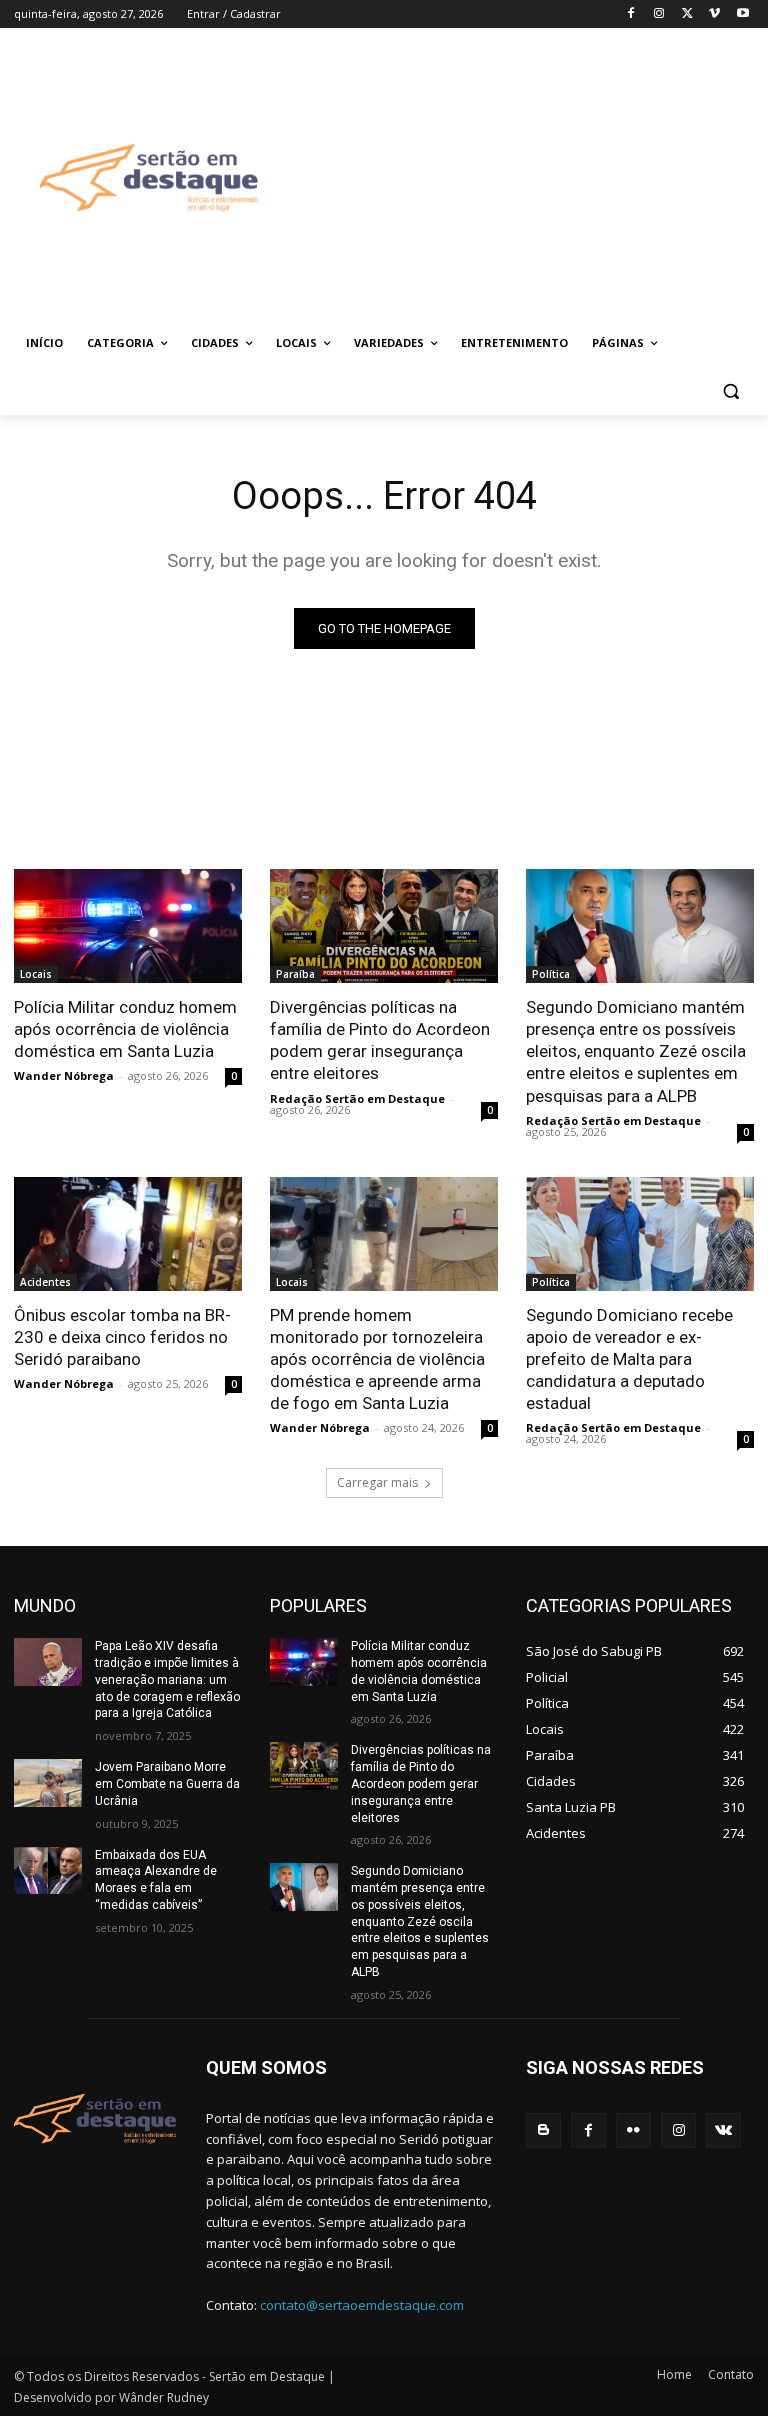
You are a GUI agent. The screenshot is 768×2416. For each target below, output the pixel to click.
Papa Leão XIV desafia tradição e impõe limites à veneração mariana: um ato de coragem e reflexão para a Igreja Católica (167, 1679)
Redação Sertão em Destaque (357, 1098)
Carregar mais (377, 1482)
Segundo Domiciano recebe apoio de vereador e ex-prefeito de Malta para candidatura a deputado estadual (629, 1359)
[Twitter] (687, 14)
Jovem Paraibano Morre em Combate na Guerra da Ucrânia (167, 1784)
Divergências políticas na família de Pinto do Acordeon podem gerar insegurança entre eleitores (380, 1040)
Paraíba (295, 974)
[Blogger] (543, 2130)
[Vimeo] (714, 14)
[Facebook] (631, 14)
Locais (36, 974)
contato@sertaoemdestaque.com (362, 2305)
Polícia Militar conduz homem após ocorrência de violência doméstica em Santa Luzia (125, 1029)
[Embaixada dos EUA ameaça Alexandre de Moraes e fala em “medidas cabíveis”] (48, 1871)
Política (551, 974)
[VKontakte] (723, 2130)
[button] (730, 391)
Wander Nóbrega (64, 1075)
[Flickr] (633, 2130)
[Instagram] (659, 14)
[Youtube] (742, 14)
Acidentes (45, 1282)
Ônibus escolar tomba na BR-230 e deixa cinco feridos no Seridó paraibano (122, 1337)
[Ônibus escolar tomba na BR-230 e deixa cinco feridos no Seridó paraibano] (128, 1234)
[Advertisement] (527, 177)
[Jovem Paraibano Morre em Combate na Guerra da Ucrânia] (48, 1783)
